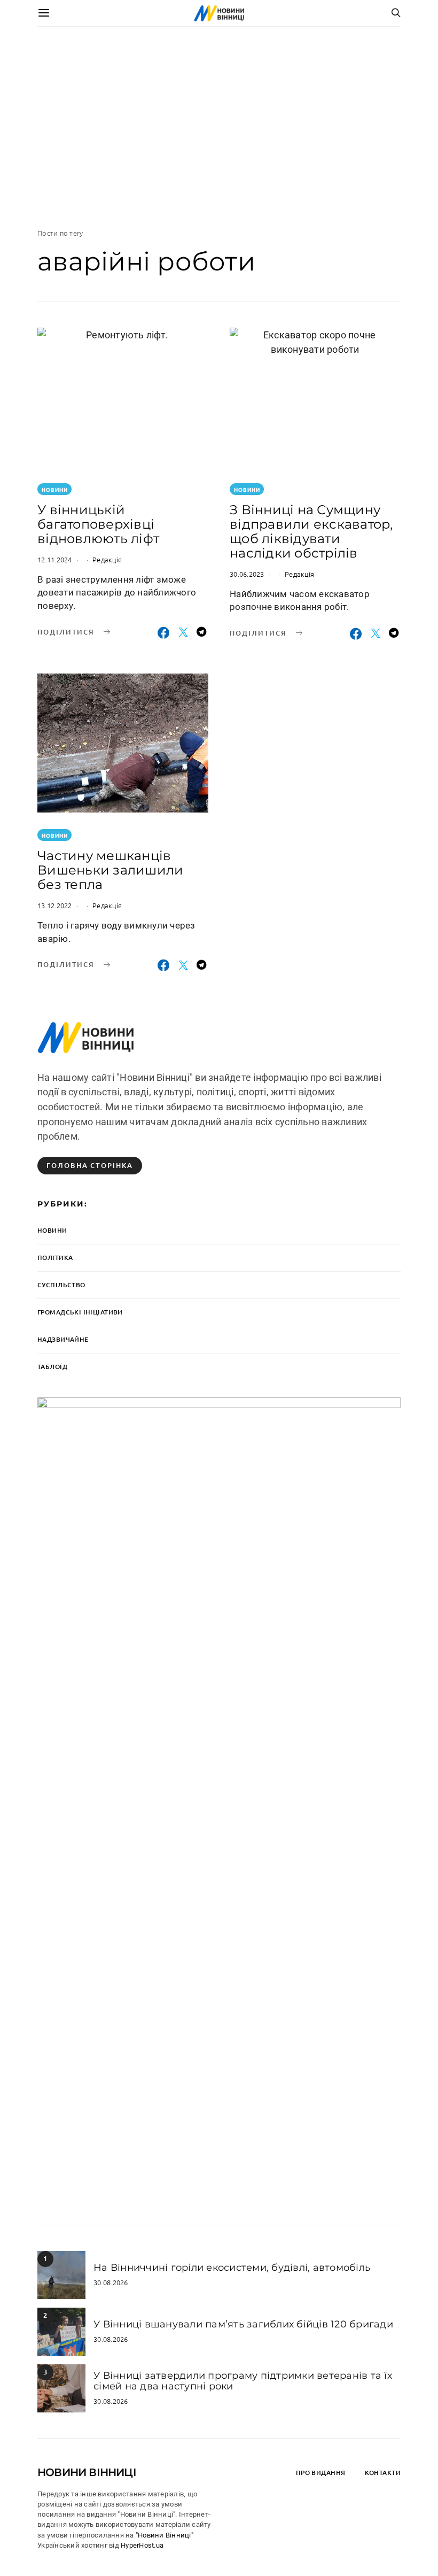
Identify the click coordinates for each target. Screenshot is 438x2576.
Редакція (107, 559)
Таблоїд (52, 1367)
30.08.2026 (111, 2282)
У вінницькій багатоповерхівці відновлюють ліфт (98, 524)
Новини (55, 489)
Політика (55, 1258)
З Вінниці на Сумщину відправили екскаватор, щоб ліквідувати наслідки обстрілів (311, 531)
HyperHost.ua (142, 2545)
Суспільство (61, 1285)
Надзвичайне (63, 1339)
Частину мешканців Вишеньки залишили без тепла (110, 870)
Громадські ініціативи (80, 1312)
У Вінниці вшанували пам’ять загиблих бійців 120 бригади (243, 2324)
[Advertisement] (219, 127)
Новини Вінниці (87, 2472)
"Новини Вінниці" (165, 2535)
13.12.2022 (55, 905)
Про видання (321, 2473)
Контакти (383, 2473)
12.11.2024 (55, 559)
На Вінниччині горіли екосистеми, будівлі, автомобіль (232, 2268)
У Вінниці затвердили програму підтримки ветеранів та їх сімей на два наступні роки (243, 2381)
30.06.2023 (247, 574)
